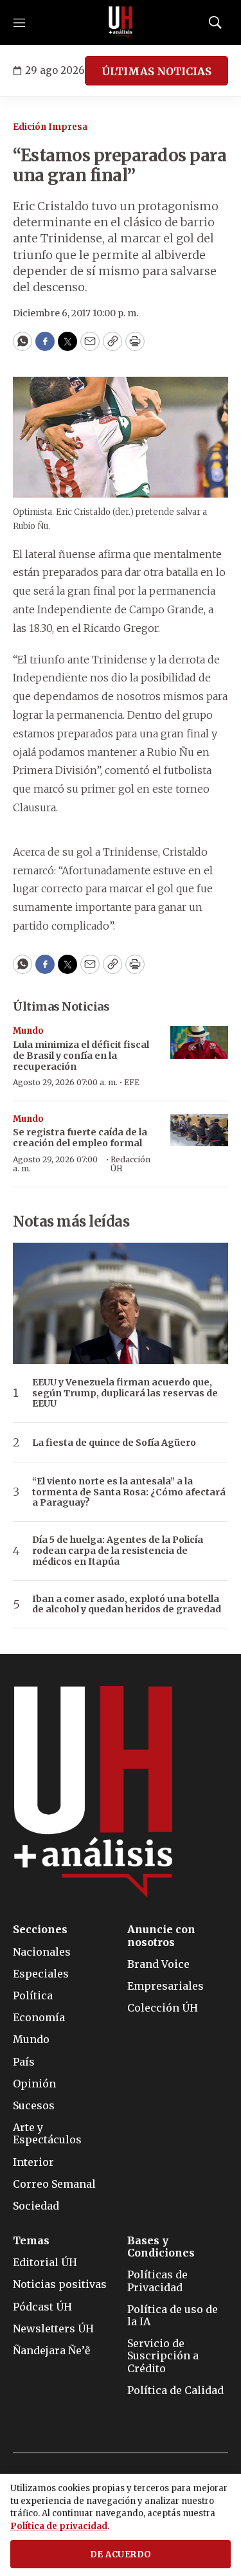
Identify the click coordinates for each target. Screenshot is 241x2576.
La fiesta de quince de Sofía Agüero (114, 1443)
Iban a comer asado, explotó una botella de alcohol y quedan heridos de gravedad (127, 1605)
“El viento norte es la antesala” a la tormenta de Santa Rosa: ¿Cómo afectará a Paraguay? (129, 1492)
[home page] (121, 23)
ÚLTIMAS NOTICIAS (156, 71)
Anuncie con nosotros (161, 1936)
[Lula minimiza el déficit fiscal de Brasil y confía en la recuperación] (199, 1042)
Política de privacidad (59, 2526)
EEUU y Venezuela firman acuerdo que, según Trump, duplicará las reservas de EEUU (125, 1393)
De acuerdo (121, 2554)
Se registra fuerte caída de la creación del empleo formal (80, 1138)
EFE (132, 1082)
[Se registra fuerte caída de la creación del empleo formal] (199, 1130)
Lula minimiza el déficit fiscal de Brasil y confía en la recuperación (81, 1056)
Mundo (28, 1031)
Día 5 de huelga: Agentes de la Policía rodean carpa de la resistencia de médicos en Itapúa (118, 1551)
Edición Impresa (50, 127)
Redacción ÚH (130, 1164)
